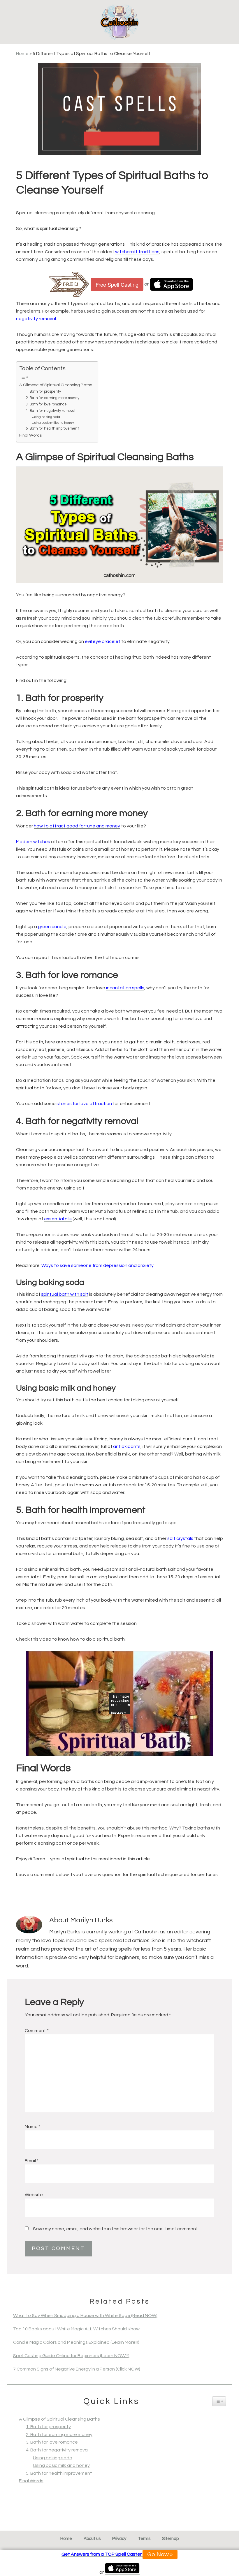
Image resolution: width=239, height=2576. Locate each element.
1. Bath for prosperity (43, 391)
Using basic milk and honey (53, 423)
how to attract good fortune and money (77, 826)
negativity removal (36, 319)
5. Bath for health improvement (52, 428)
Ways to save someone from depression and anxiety (97, 1265)
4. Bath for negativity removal (50, 411)
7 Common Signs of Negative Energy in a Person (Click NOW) (77, 2369)
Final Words (30, 435)
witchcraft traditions (137, 252)
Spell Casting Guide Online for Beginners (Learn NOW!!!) (71, 2356)
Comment (37, 2031)
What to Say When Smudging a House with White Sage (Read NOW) (85, 2316)
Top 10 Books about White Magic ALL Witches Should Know (76, 2329)
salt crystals (180, 1538)
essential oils (58, 1219)
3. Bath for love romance (46, 404)
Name (32, 2127)
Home (22, 54)
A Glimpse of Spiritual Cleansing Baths (56, 385)
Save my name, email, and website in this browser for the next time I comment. (116, 2229)
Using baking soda (46, 417)
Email (32, 2161)
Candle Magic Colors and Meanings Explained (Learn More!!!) (76, 2342)
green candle (52, 927)
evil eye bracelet (103, 641)
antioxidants (127, 1446)
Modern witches (33, 842)
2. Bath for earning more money (52, 398)
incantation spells (125, 988)
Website (34, 2195)
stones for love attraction (84, 1104)
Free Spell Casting (117, 284)
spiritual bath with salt (65, 1294)
